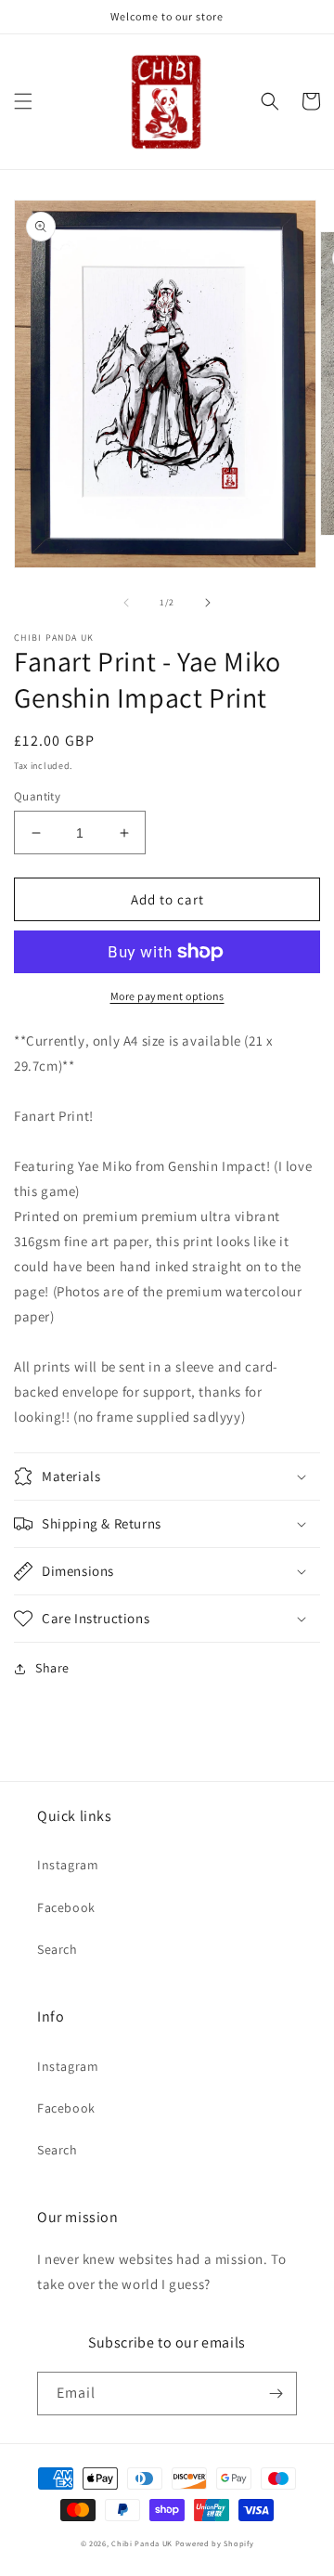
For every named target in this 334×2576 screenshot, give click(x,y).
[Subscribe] (276, 2394)
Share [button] (52, 1668)
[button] (23, 101)
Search (58, 1949)
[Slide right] (208, 603)
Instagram (68, 1865)
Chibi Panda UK (142, 2543)
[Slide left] (126, 603)
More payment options (167, 996)
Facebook (66, 1907)
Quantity (37, 796)
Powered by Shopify (215, 2543)
